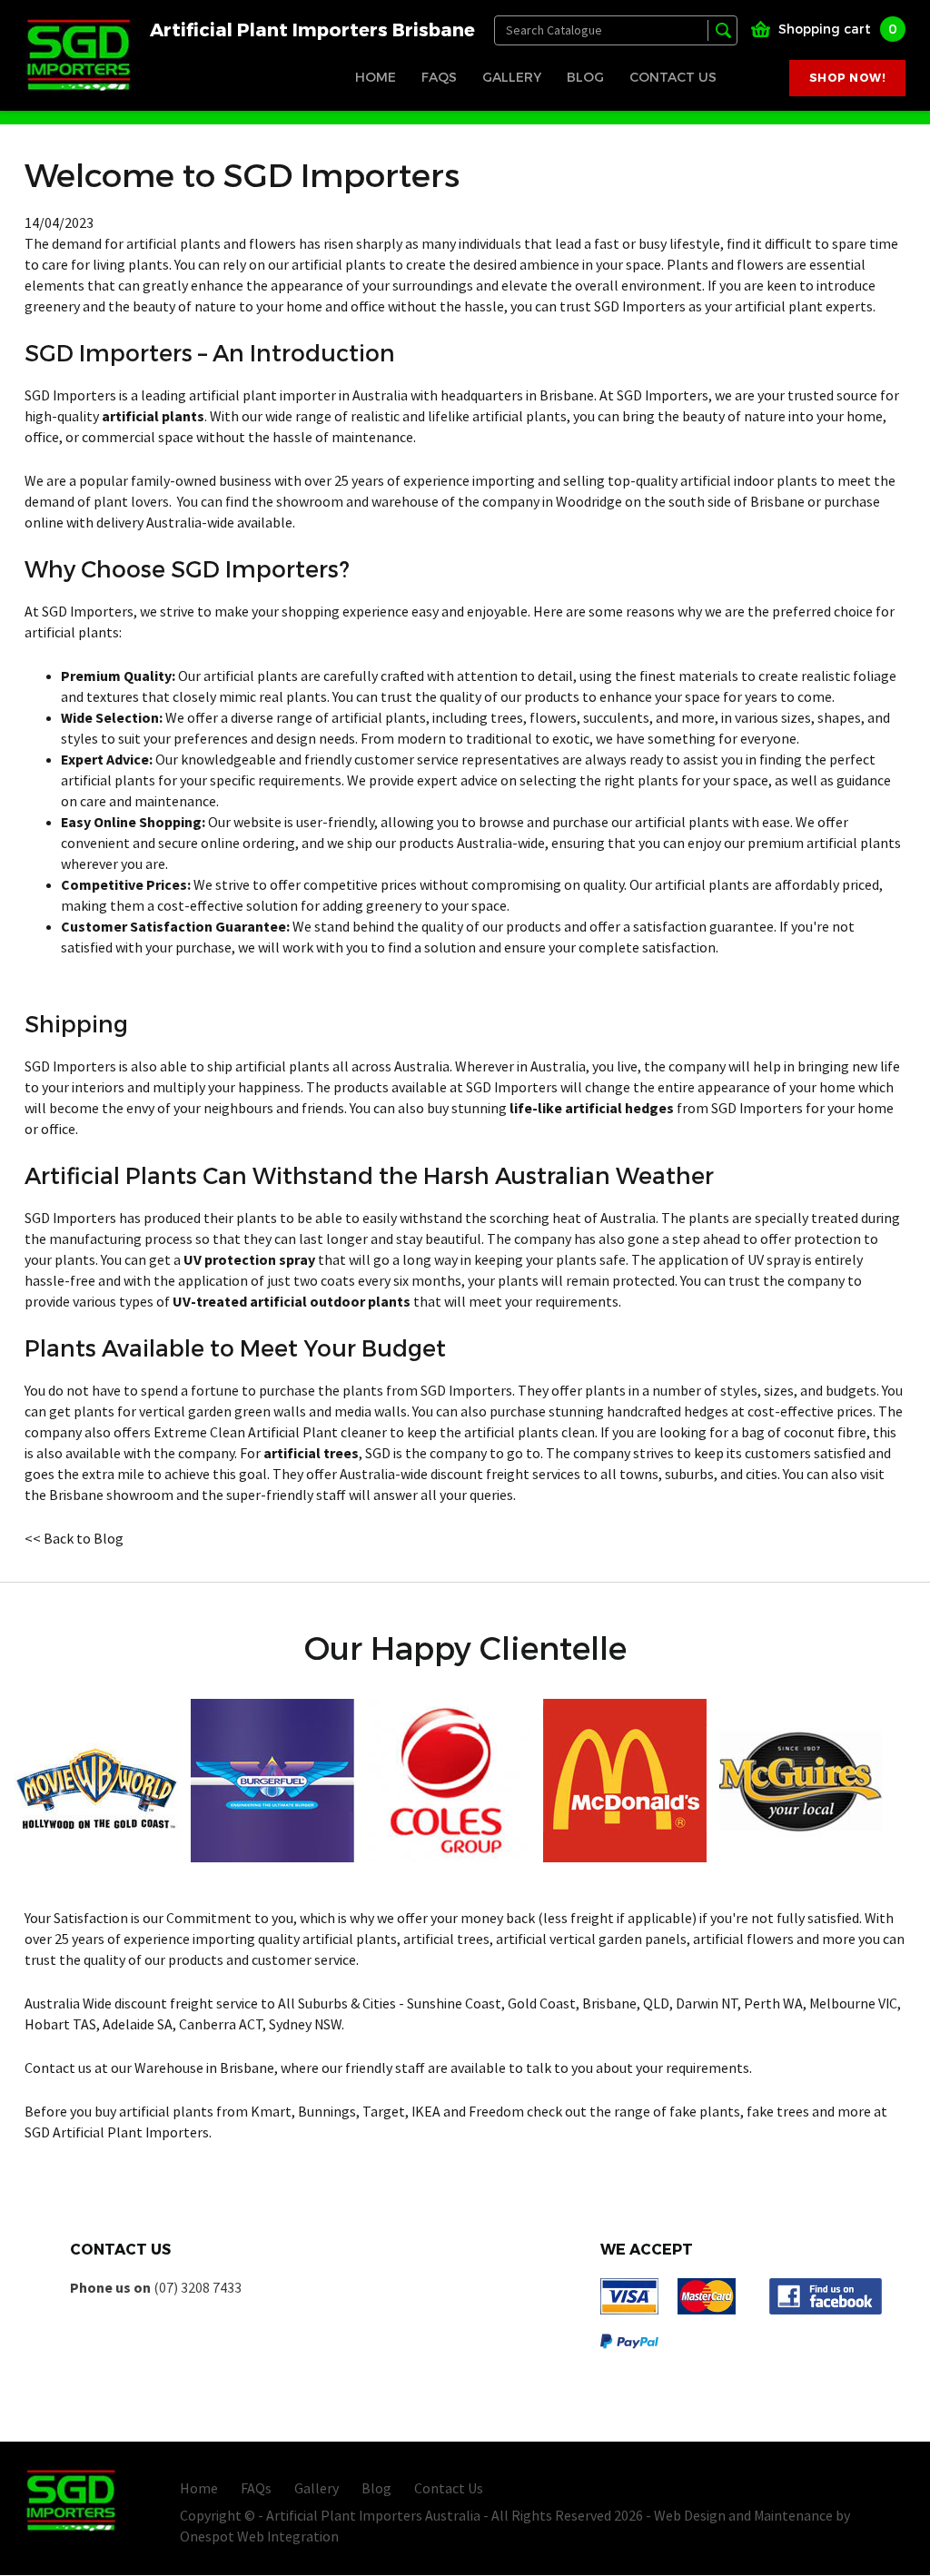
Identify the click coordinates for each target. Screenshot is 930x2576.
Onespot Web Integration (259, 2537)
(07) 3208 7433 (198, 2288)
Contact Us (673, 77)
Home (376, 77)
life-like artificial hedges (592, 1109)
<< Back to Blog (74, 1539)
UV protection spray (249, 1260)
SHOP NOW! (847, 78)
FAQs (439, 77)
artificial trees (311, 1454)
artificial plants (153, 417)
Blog (585, 77)
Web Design (690, 2516)
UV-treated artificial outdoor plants (292, 1302)
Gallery (512, 77)
